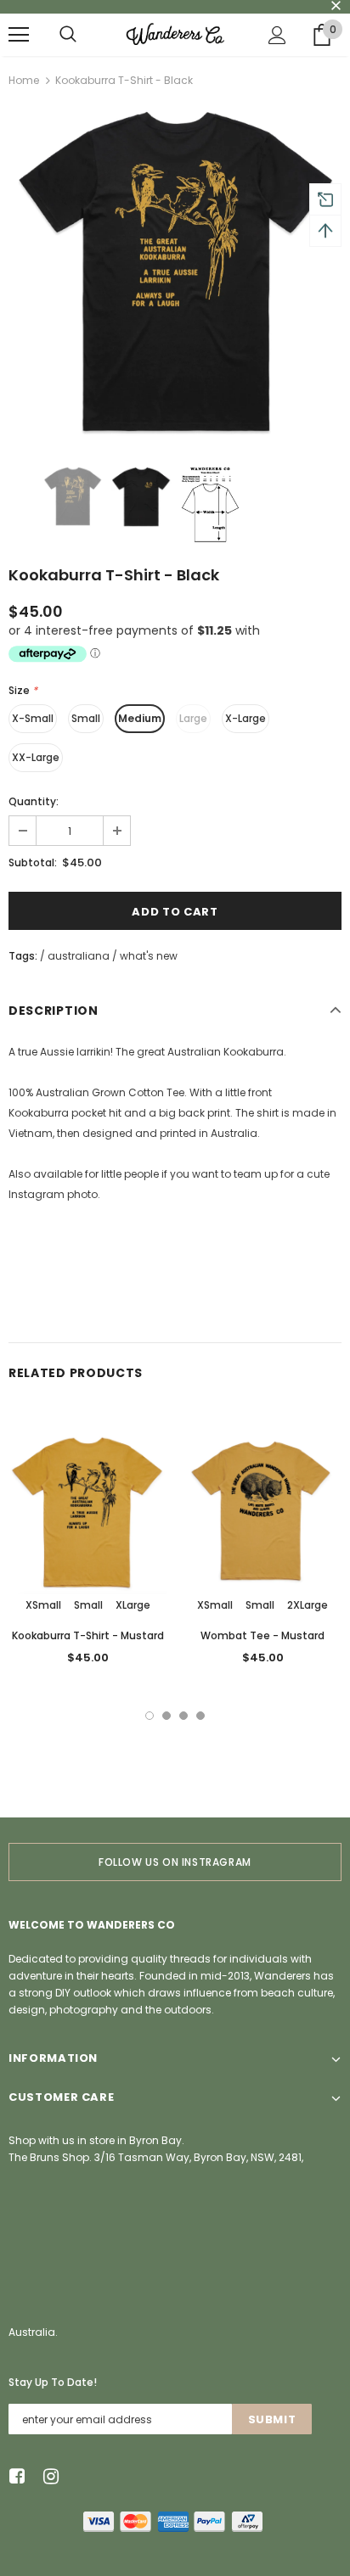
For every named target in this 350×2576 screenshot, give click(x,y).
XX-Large (36, 757)
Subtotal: (33, 862)
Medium (140, 718)
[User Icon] (277, 35)
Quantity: (34, 801)
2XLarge (308, 1605)
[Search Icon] (68, 35)
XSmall (43, 1605)
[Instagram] (48, 2477)
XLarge (133, 1605)
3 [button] (183, 1716)
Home (24, 80)
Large (193, 718)
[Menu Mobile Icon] (19, 35)
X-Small (33, 718)
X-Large (246, 718)
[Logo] (175, 34)
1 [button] (150, 1716)
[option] (175, 272)
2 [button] (167, 1716)
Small (86, 718)
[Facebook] (14, 2477)
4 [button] (200, 1716)
